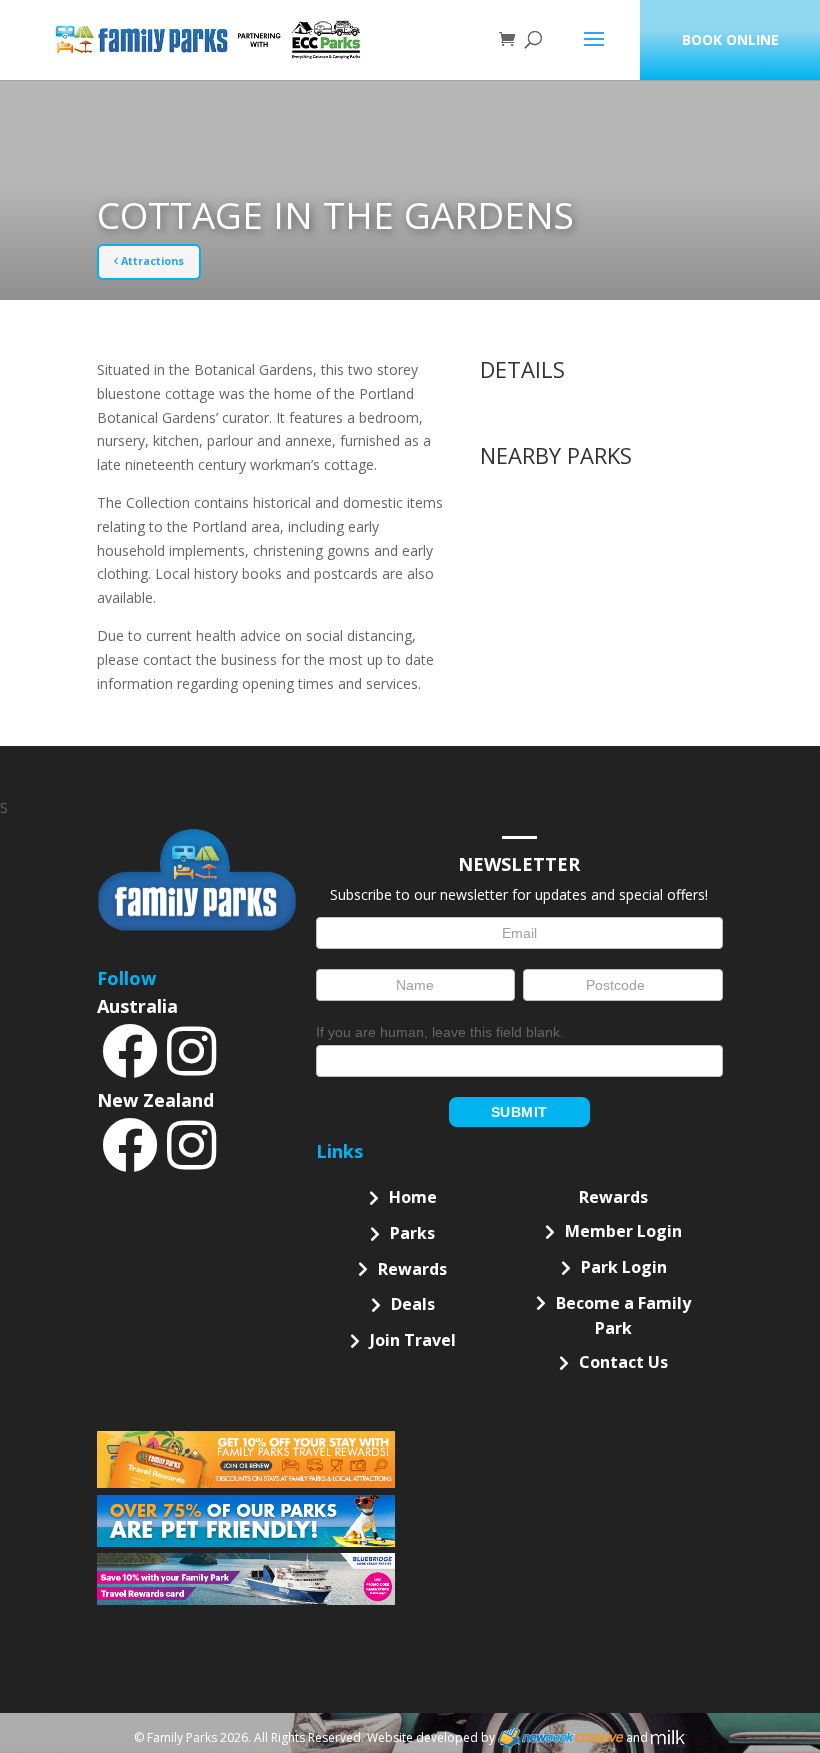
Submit (519, 1112)
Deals (413, 1304)
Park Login (624, 1267)
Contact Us (623, 1362)
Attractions (151, 261)
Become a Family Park (623, 1316)
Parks (412, 1233)
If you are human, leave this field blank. (440, 1032)
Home (413, 1197)
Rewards (412, 1269)
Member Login (623, 1231)
